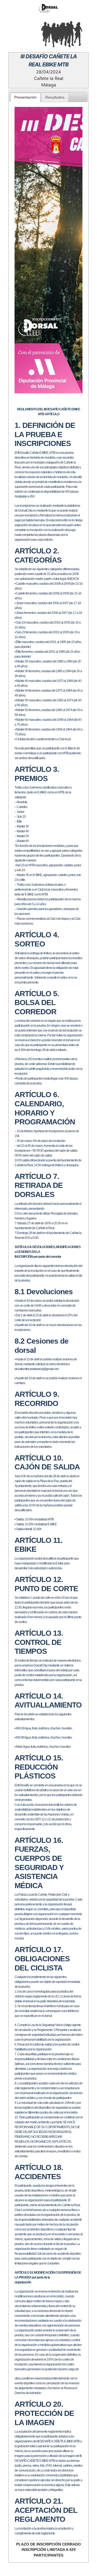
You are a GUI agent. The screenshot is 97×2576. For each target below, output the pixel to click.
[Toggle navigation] (12, 33)
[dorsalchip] (48, 8)
